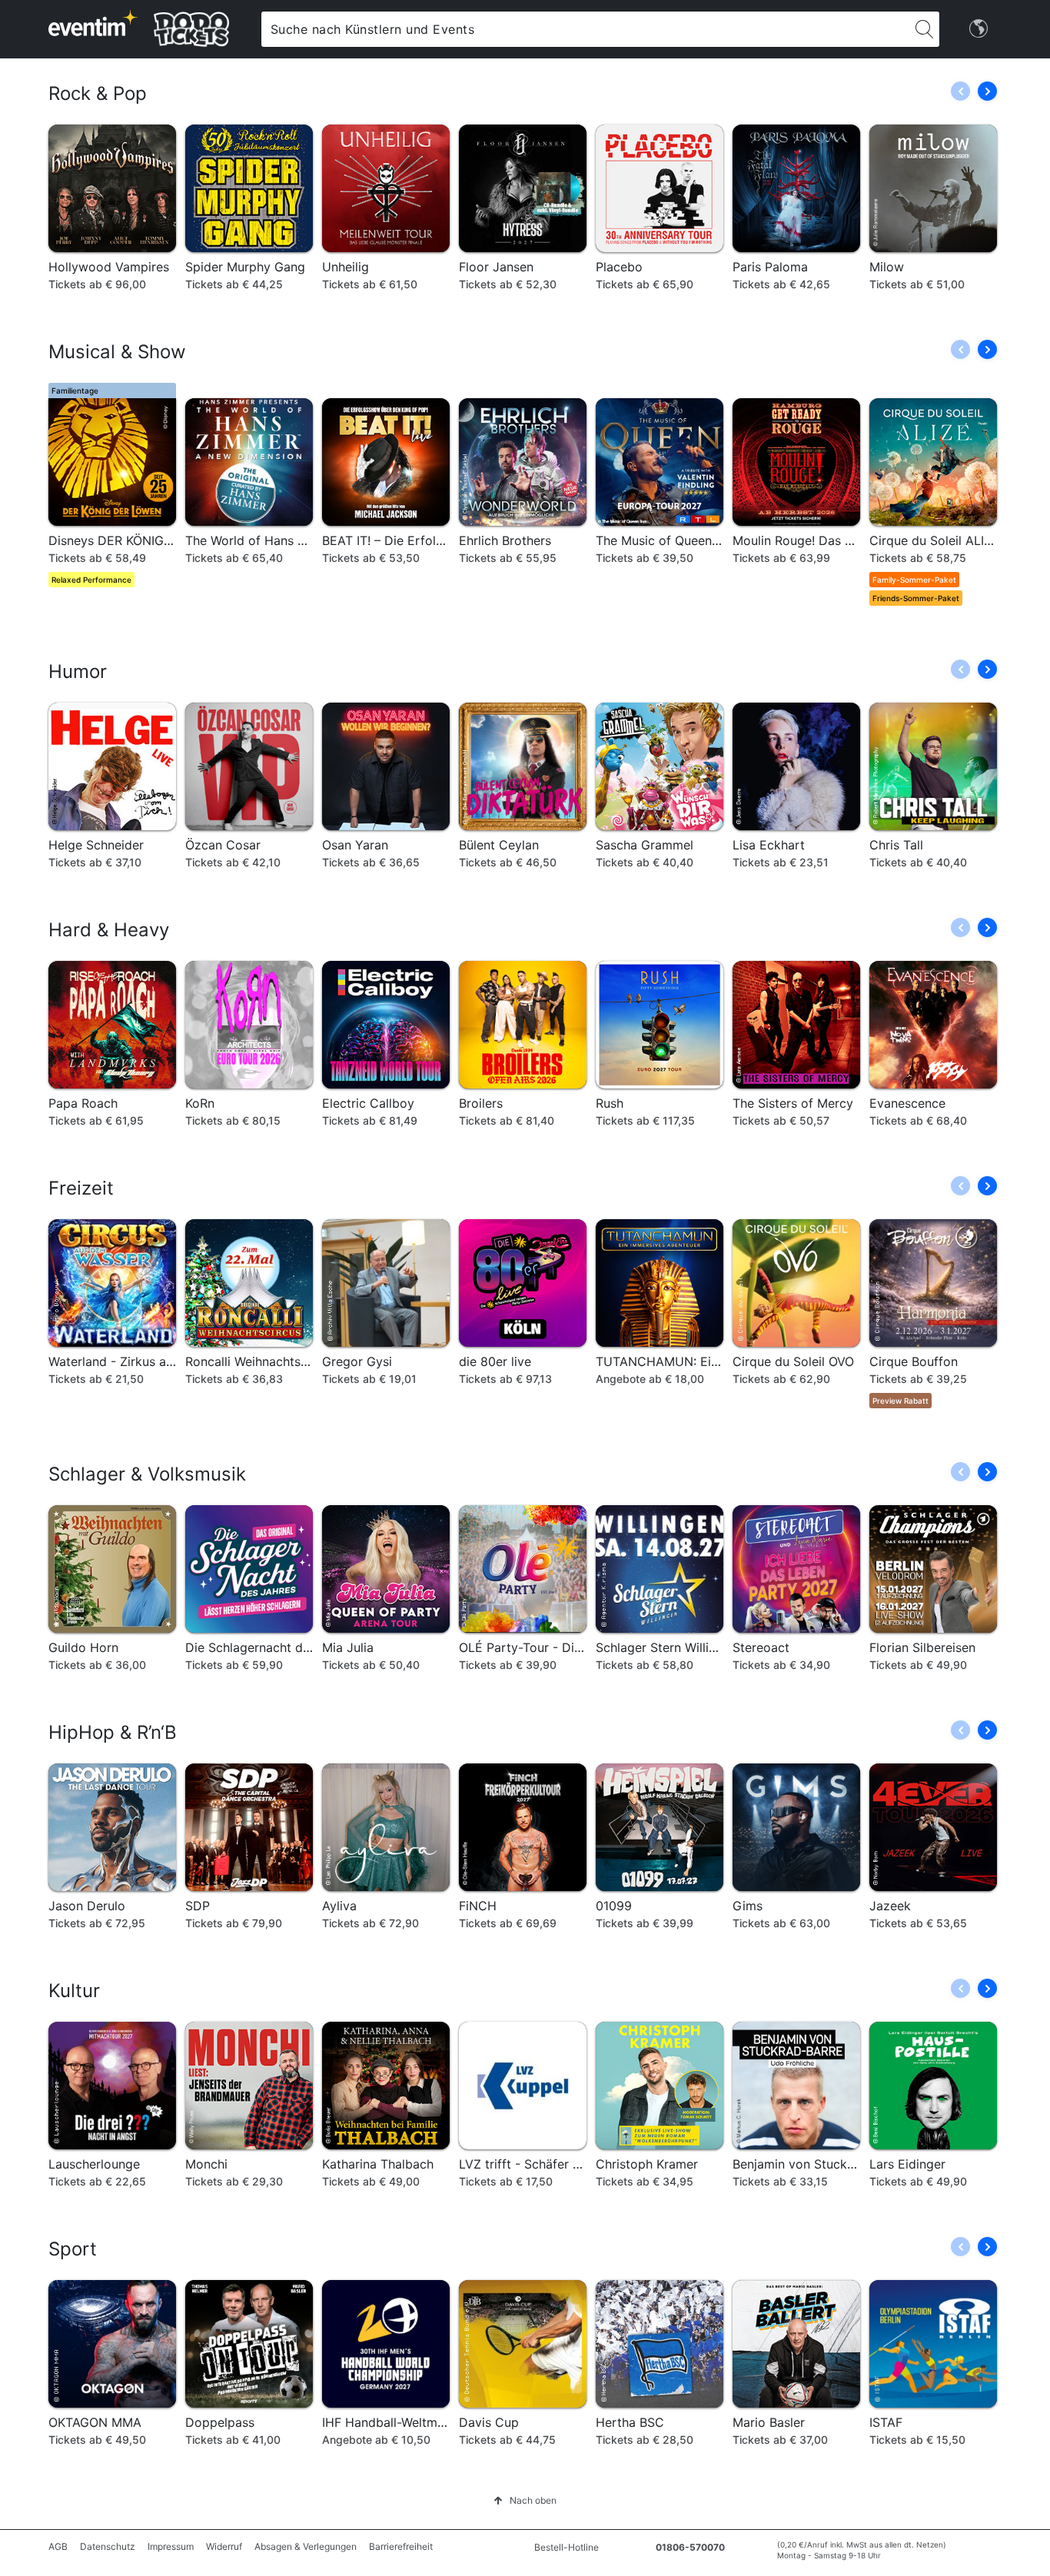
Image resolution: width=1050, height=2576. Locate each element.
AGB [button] (58, 2546)
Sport (73, 2249)
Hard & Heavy (109, 930)
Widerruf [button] (224, 2546)
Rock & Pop (98, 93)
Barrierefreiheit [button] (401, 2546)
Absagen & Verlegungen (306, 2546)
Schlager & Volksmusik (147, 1474)
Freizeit (81, 1188)
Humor (78, 671)
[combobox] (585, 29)
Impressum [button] (171, 2546)
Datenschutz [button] (108, 2546)
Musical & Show (117, 352)
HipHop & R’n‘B (113, 1732)
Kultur (74, 1991)
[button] (987, 91)
